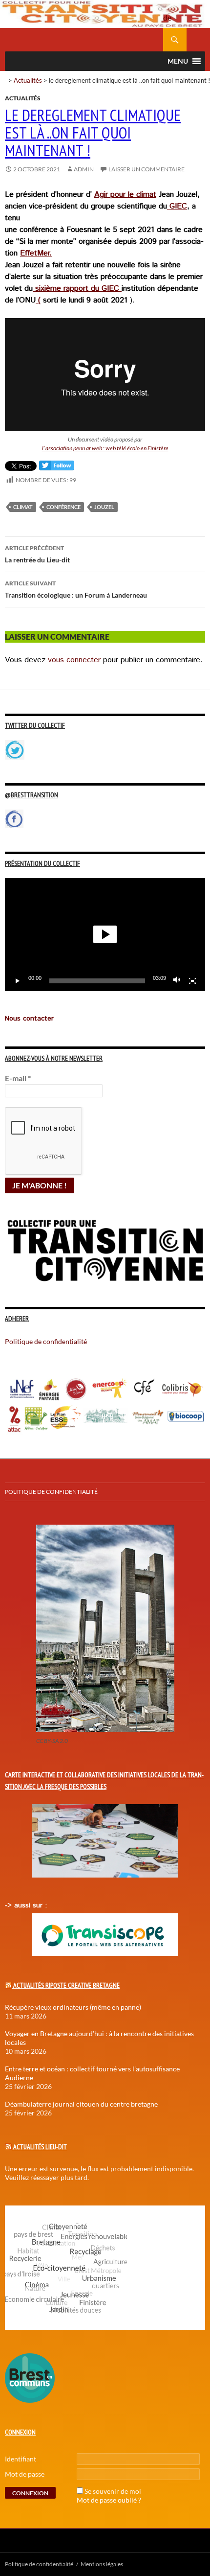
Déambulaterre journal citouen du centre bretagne (81, 2104)
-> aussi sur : (26, 1905)
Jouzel (104, 507)
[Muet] (177, 981)
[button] (105, 934)
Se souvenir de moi (113, 2491)
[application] (105, 935)
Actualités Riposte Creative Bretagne (66, 1985)
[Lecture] (18, 981)
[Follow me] (57, 468)
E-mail (18, 1078)
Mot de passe (25, 2474)
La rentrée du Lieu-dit (37, 554)
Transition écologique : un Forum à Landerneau (76, 589)
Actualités (28, 80)
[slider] (97, 981)
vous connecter (74, 660)
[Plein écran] (192, 981)
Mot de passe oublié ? (109, 2500)
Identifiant (21, 2459)
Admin (84, 169)
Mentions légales (102, 2564)
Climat (23, 507)
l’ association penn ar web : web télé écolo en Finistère (105, 448)
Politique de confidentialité (175, 12)
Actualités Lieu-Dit (40, 2147)
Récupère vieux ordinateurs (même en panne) (73, 2007)
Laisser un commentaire (147, 169)
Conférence (63, 507)
